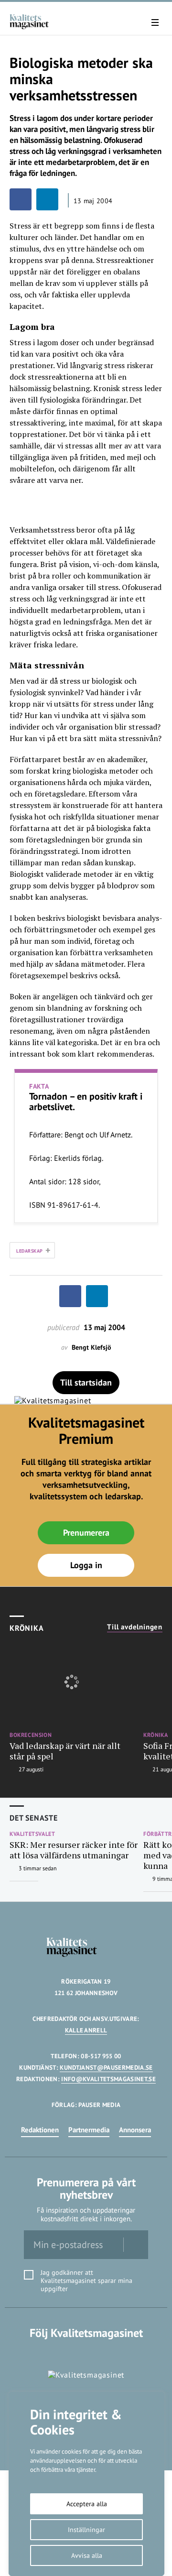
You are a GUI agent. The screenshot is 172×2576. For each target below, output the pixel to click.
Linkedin (86, 2352)
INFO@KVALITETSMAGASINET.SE (108, 2079)
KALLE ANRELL (86, 2030)
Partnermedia (89, 2130)
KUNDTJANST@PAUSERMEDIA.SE (106, 2068)
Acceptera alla (87, 2504)
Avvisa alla (87, 2555)
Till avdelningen (135, 1627)
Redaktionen (40, 2130)
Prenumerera (86, 1533)
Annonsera (135, 2130)
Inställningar (86, 2530)
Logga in (86, 1565)
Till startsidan (86, 1382)
